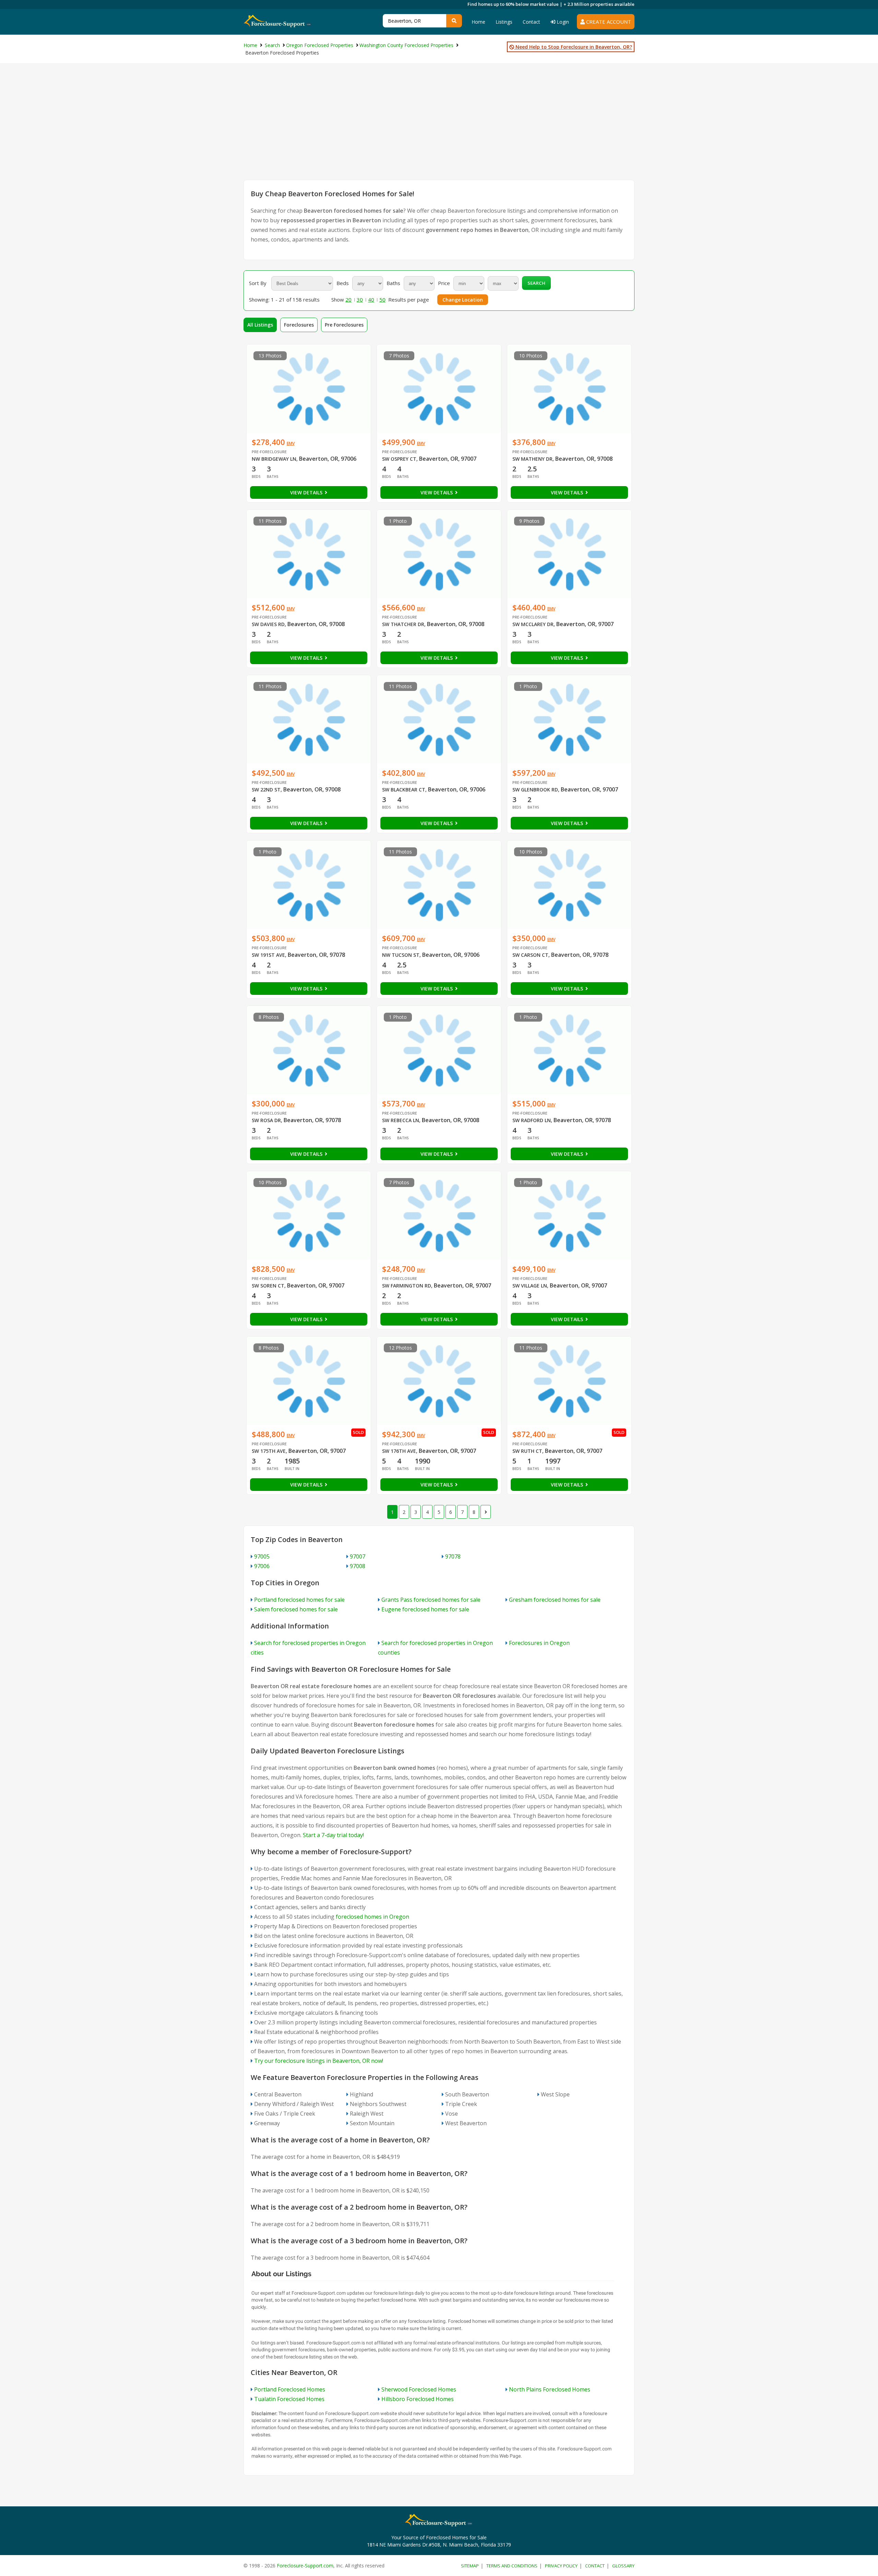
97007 (358, 1556)
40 (371, 299)
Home (478, 22)
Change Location (463, 300)
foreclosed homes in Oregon (372, 1917)
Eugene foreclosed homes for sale (425, 1609)
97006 (262, 1566)
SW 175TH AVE (269, 1451)
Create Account (608, 22)
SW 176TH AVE (399, 1451)
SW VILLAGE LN (530, 1286)
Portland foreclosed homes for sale (299, 1600)
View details (307, 492)
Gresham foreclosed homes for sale (555, 1600)
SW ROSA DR (266, 1120)
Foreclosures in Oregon (539, 1643)
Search (536, 283)
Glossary (623, 2566)
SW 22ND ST (266, 790)
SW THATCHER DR (403, 624)
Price (444, 283)
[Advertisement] (439, 128)
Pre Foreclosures (344, 325)
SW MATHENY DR (532, 459)
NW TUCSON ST (401, 955)
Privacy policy (561, 2566)
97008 (358, 1566)
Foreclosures (299, 325)
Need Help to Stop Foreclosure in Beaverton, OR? (573, 47)
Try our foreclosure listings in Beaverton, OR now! (319, 2061)
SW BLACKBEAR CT (404, 790)
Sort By (258, 283)
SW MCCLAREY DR (533, 624)
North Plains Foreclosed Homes (550, 2389)
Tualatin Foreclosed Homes (289, 2399)
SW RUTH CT (527, 1451)
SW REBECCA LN (401, 1120)
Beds (343, 283)
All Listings (260, 325)
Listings (504, 22)
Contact (531, 22)
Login (562, 22)
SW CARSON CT (530, 955)
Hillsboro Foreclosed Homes (418, 2399)
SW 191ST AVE (268, 955)
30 (360, 299)
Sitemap (470, 2566)
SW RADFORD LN (532, 1120)
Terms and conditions (512, 2566)
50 (382, 299)
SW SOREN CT (268, 1286)
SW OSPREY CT (399, 459)
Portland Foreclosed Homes (290, 2389)
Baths (393, 283)
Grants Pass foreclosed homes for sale (431, 1600)
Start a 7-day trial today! (333, 1835)
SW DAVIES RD (268, 624)
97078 (453, 1556)
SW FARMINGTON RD (407, 1286)
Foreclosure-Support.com (305, 2566)
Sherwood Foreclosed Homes (419, 2389)
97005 (262, 1556)
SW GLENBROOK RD (535, 790)
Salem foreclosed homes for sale (296, 1609)
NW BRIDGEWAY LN (274, 459)
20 (348, 299)
